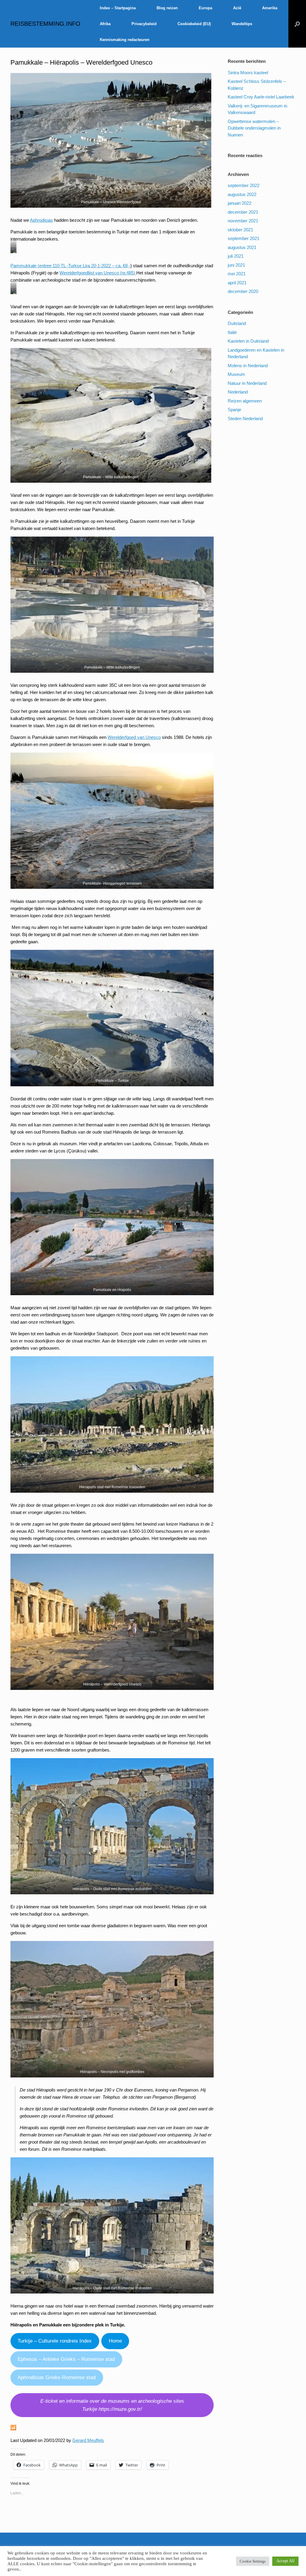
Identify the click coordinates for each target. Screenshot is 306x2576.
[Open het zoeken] (297, 24)
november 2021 (243, 221)
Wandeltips (242, 24)
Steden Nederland (245, 419)
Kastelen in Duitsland (248, 341)
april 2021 (237, 283)
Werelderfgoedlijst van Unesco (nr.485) (98, 273)
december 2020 (243, 291)
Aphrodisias (41, 220)
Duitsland (237, 323)
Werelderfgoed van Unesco (134, 737)
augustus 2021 (242, 247)
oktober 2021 (240, 230)
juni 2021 (236, 265)
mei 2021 (237, 274)
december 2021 (243, 212)
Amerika (270, 8)
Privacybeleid (144, 24)
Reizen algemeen (245, 401)
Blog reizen (167, 8)
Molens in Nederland (248, 366)
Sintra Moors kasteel (248, 73)
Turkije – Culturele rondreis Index (55, 2341)
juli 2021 (236, 256)
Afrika (105, 24)
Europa (205, 8)
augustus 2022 (242, 194)
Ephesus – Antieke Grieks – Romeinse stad (66, 2359)
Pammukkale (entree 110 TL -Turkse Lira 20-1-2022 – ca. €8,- (70, 266)
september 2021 (244, 238)
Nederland (238, 392)
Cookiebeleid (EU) (194, 24)
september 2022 (244, 185)
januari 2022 (240, 203)
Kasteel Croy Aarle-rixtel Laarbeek (261, 97)
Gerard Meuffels (88, 2440)
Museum (236, 374)
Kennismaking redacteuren (125, 40)
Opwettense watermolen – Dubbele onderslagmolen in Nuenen (254, 128)
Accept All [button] (285, 2561)
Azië (237, 8)
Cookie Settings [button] (253, 2561)
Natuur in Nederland (247, 383)
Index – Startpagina (118, 8)
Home (115, 2341)
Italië (232, 332)
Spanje (234, 410)
